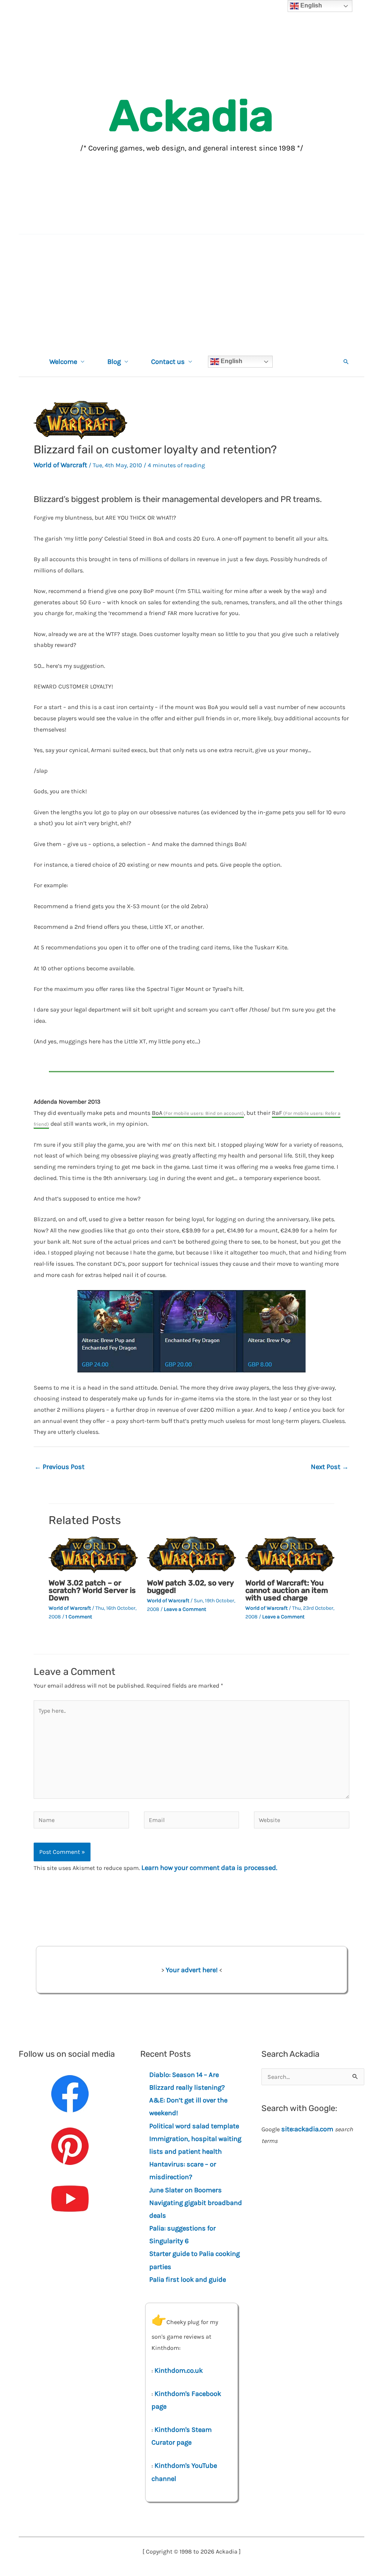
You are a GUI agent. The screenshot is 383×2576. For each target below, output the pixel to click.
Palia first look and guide (188, 2280)
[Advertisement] (191, 291)
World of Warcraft (60, 465)
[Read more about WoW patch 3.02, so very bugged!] (191, 1554)
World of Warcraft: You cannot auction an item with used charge (287, 1590)
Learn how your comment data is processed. (209, 1868)
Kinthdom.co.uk (179, 2370)
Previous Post (59, 1467)
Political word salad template (194, 2126)
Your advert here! (192, 1970)
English (231, 361)
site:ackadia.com (307, 2129)
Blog (114, 362)
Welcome (63, 362)
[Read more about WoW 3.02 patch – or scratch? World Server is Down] (93, 1554)
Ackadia (191, 116)
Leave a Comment (185, 1609)
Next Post (330, 1467)
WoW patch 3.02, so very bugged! (190, 1587)
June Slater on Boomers (186, 2190)
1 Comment (79, 1617)
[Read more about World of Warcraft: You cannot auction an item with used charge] (290, 1554)
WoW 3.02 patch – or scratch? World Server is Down (92, 1590)
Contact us (168, 362)
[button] (346, 362)
